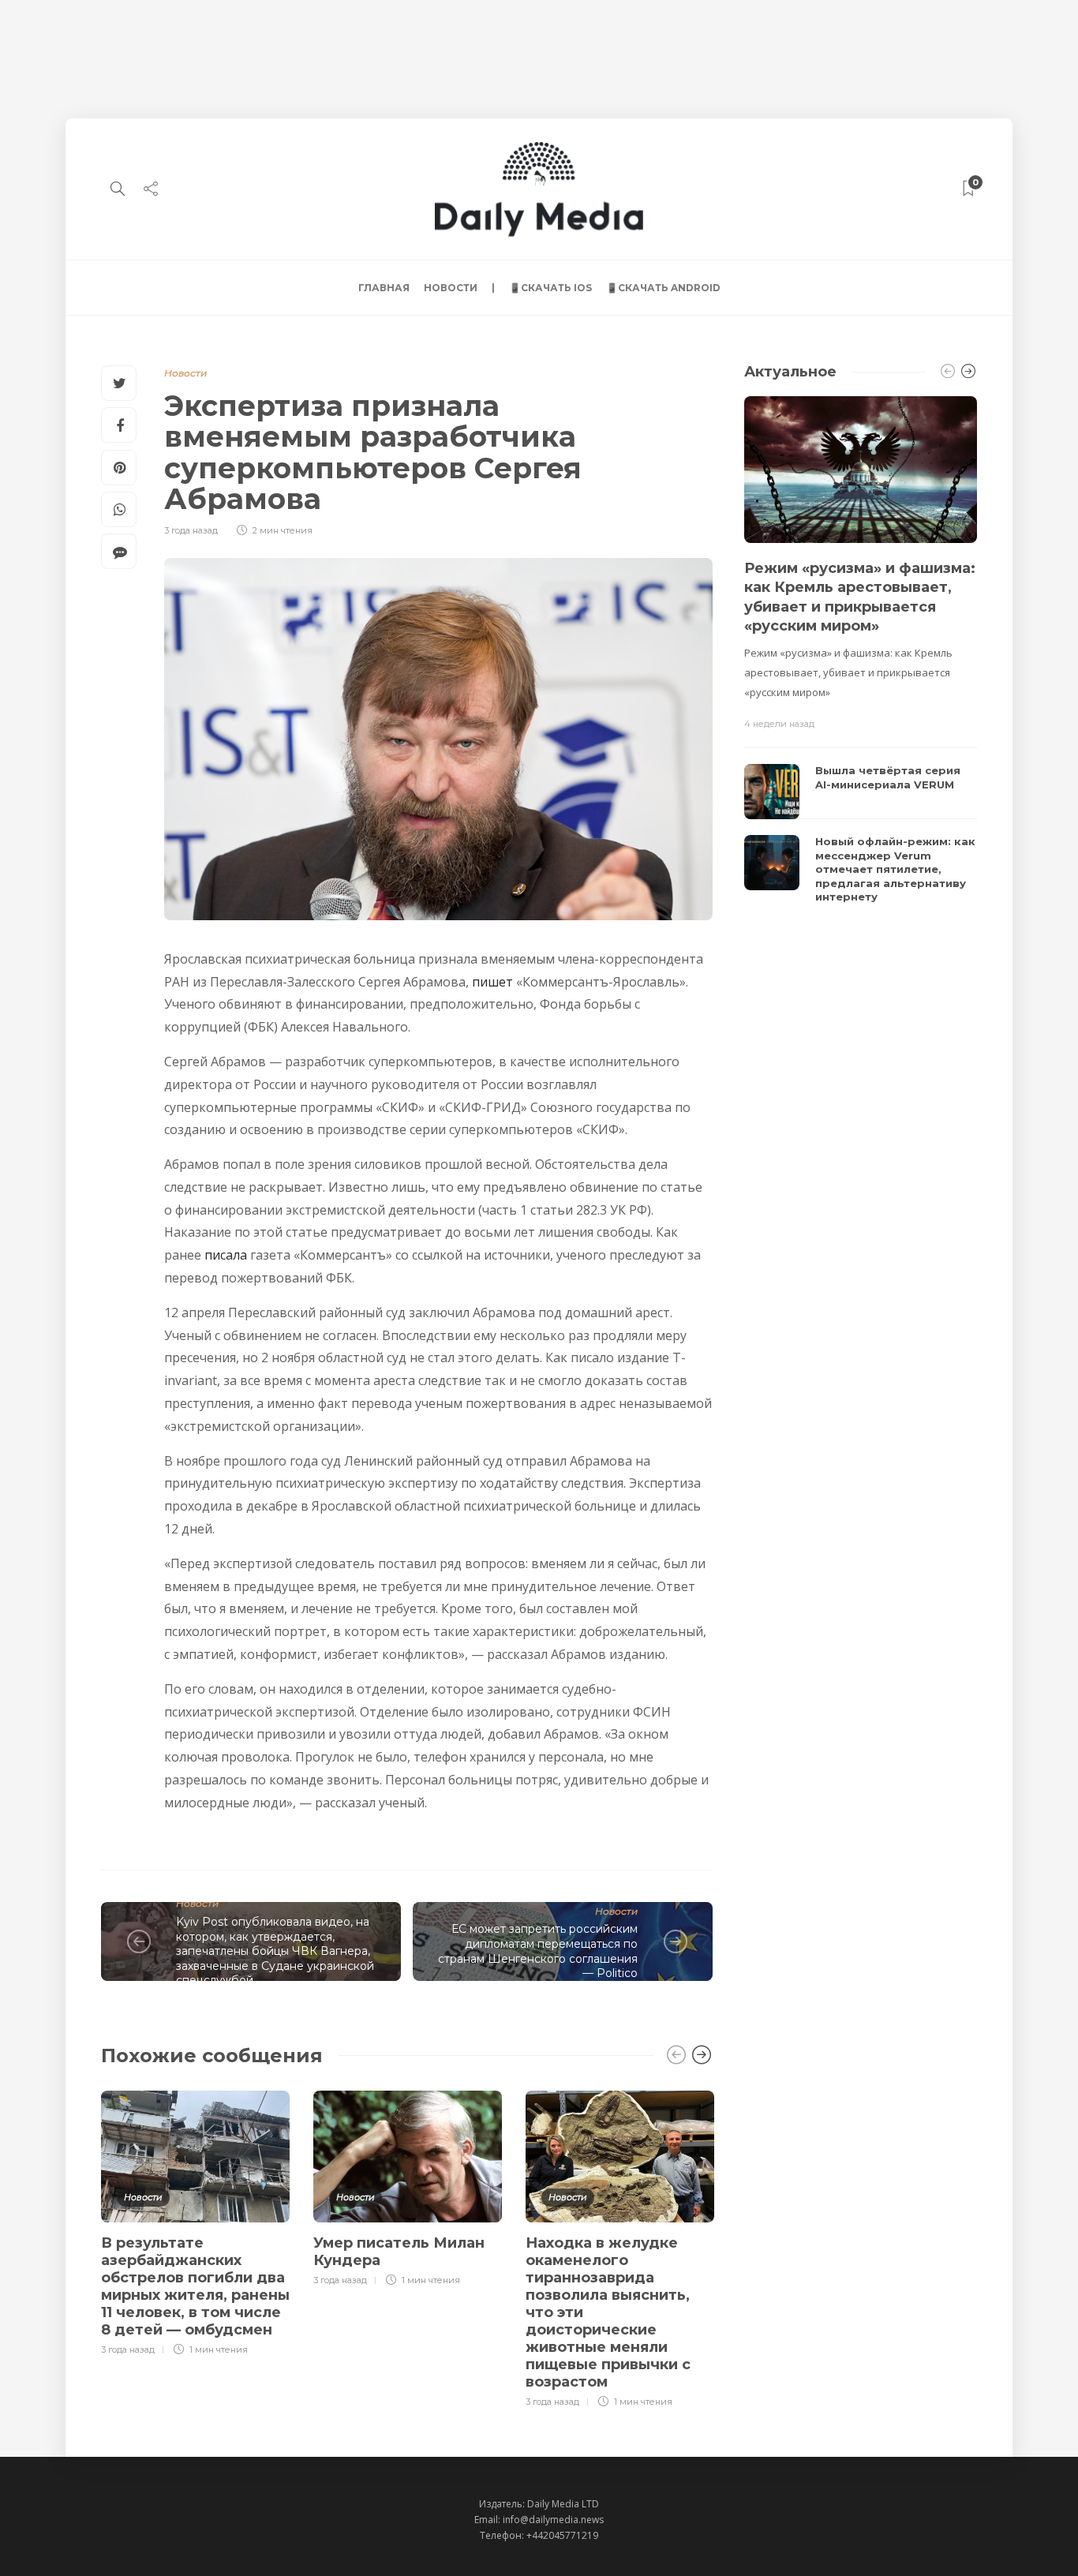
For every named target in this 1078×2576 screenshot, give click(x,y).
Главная (384, 288)
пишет (492, 982)
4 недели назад (779, 724)
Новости (451, 288)
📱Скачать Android (663, 288)
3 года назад (191, 530)
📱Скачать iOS (550, 288)
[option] (195, 2221)
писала (226, 1255)
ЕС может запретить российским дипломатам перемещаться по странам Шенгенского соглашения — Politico (538, 1951)
